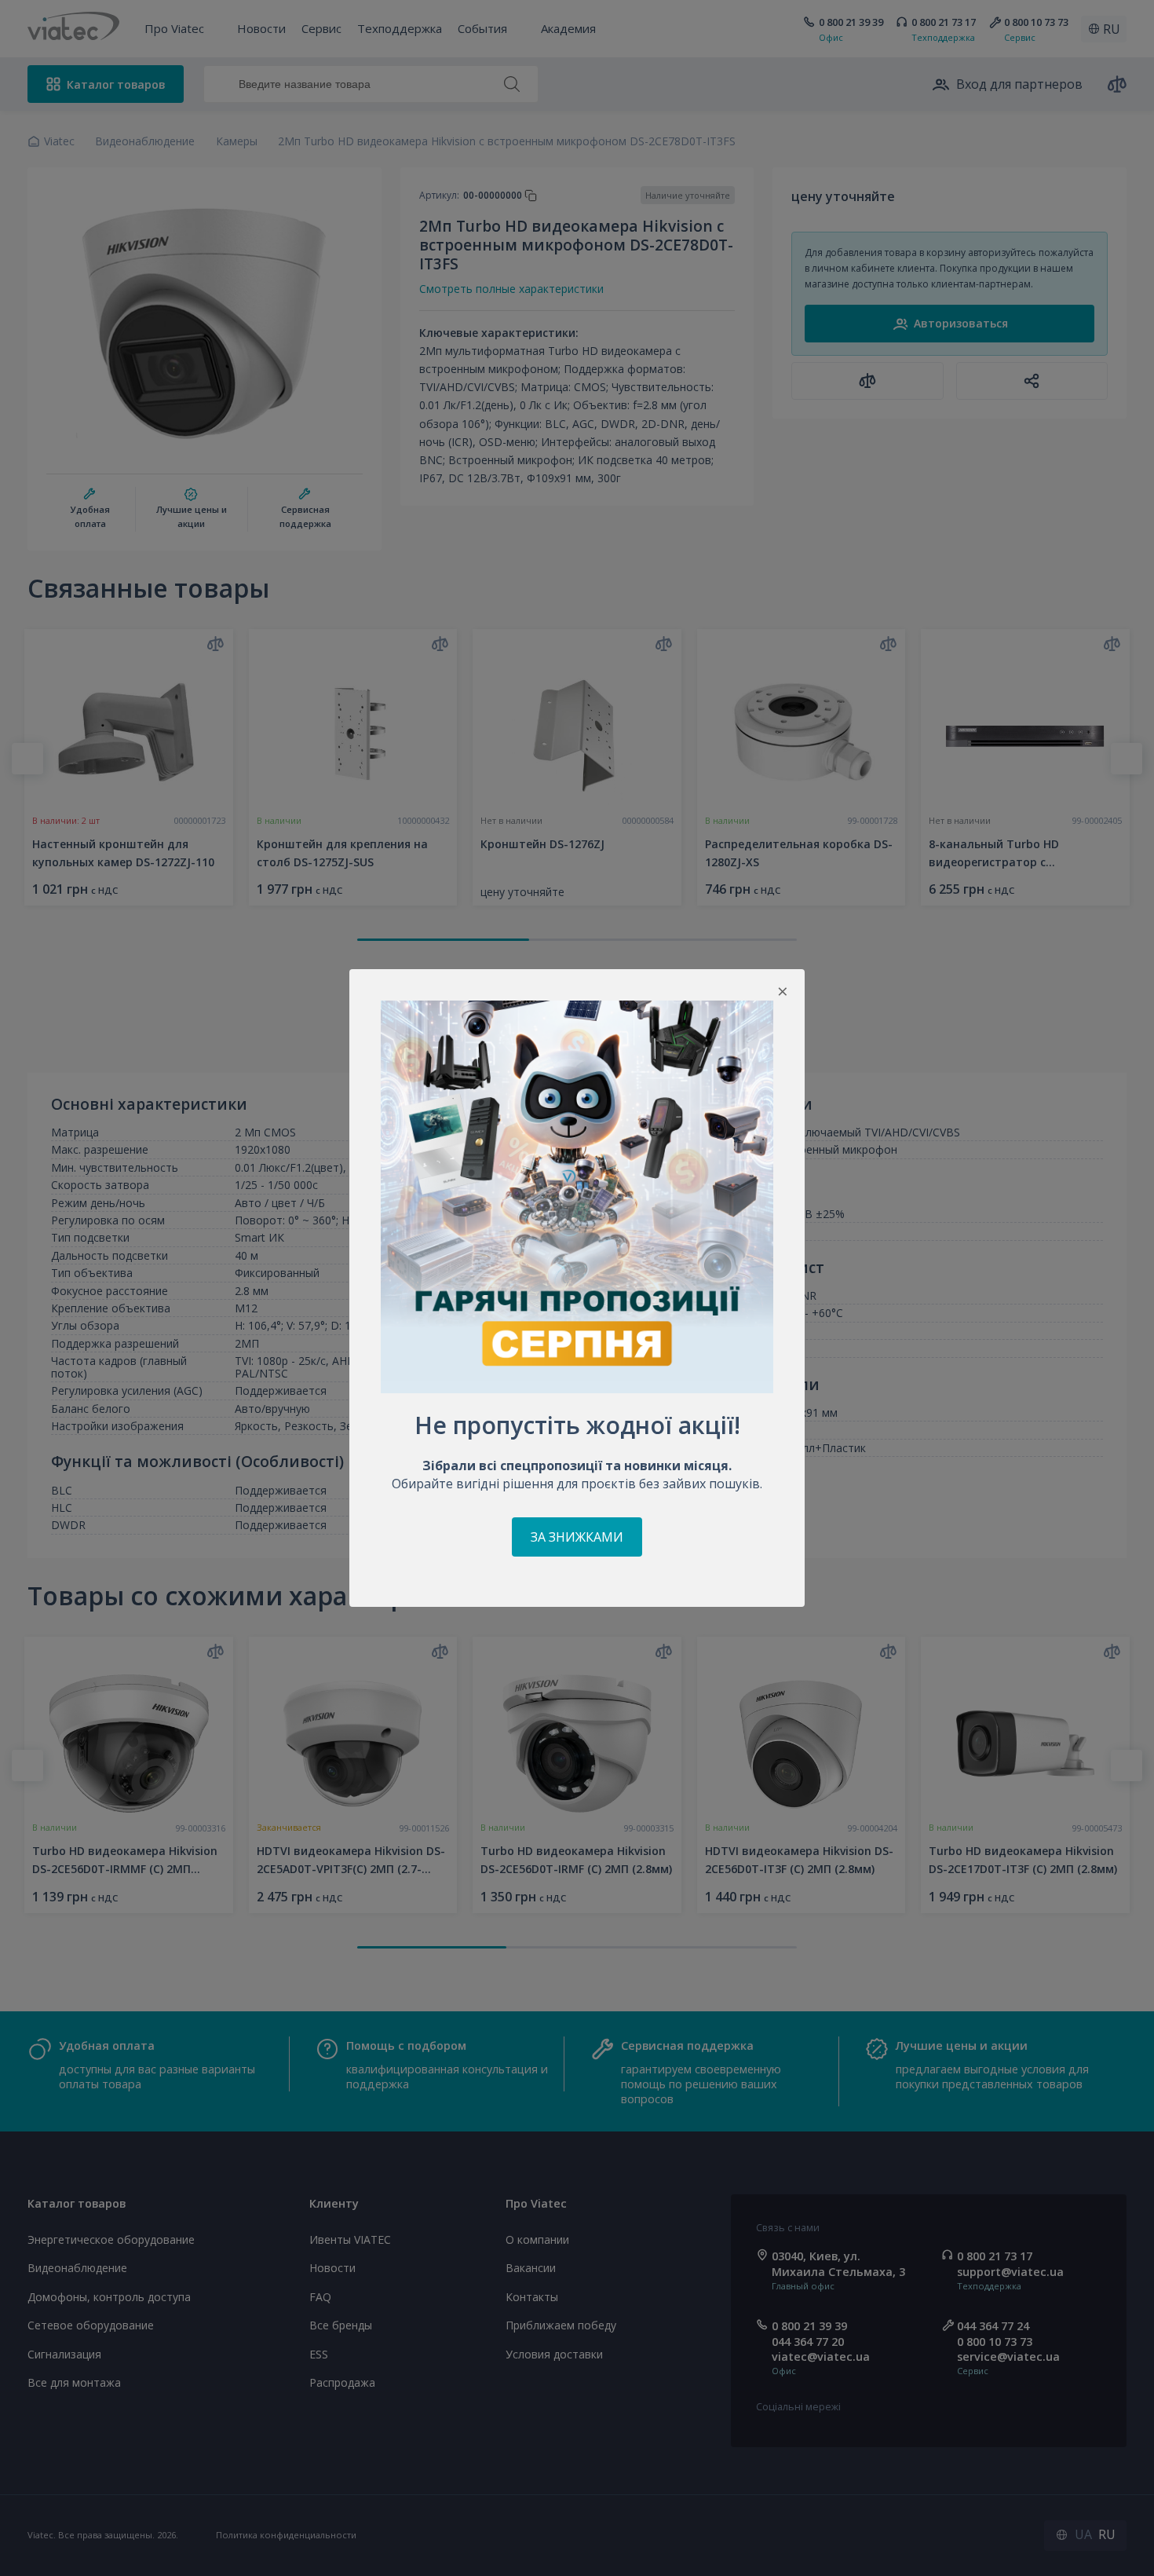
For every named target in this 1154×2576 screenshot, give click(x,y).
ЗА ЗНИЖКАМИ (577, 1537)
